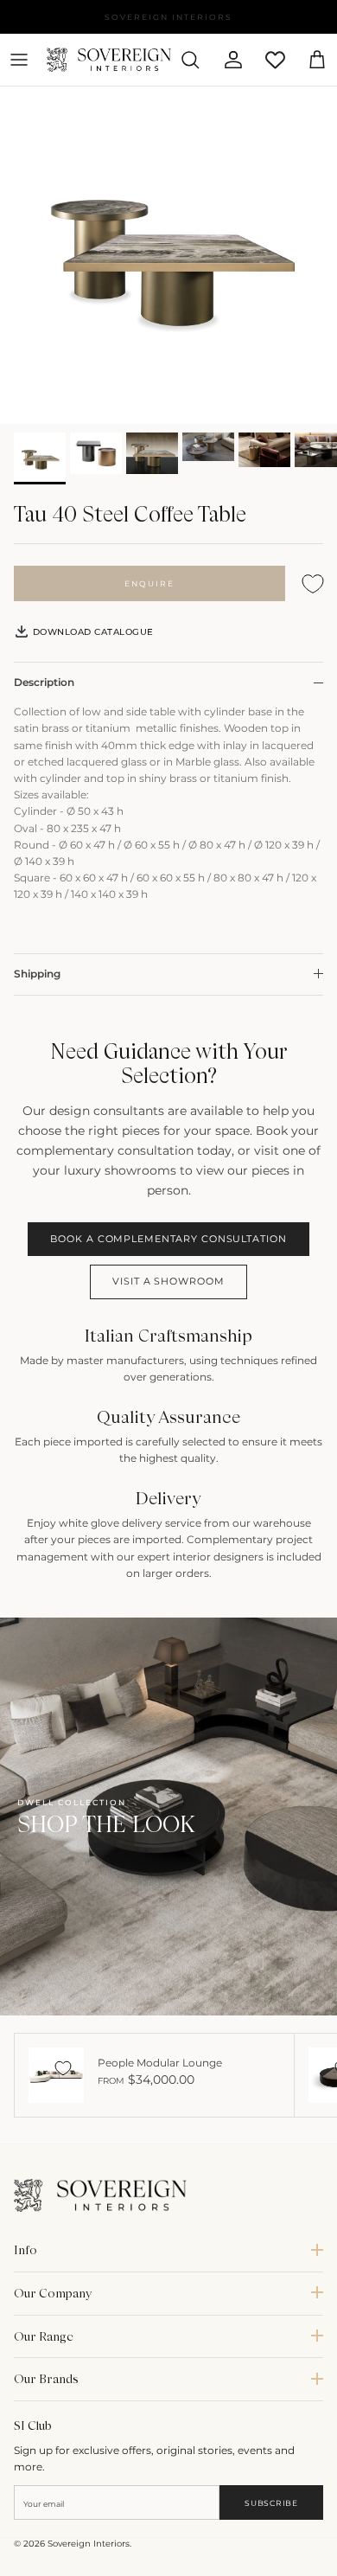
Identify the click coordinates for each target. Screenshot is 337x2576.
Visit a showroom (168, 1281)
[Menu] (19, 60)
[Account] (226, 60)
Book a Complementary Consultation (168, 1239)
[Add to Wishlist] (313, 583)
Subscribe (271, 2503)
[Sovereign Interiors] (109, 60)
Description (44, 682)
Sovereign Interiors (89, 2544)
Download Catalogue (92, 632)
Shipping (37, 974)
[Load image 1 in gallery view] (168, 255)
